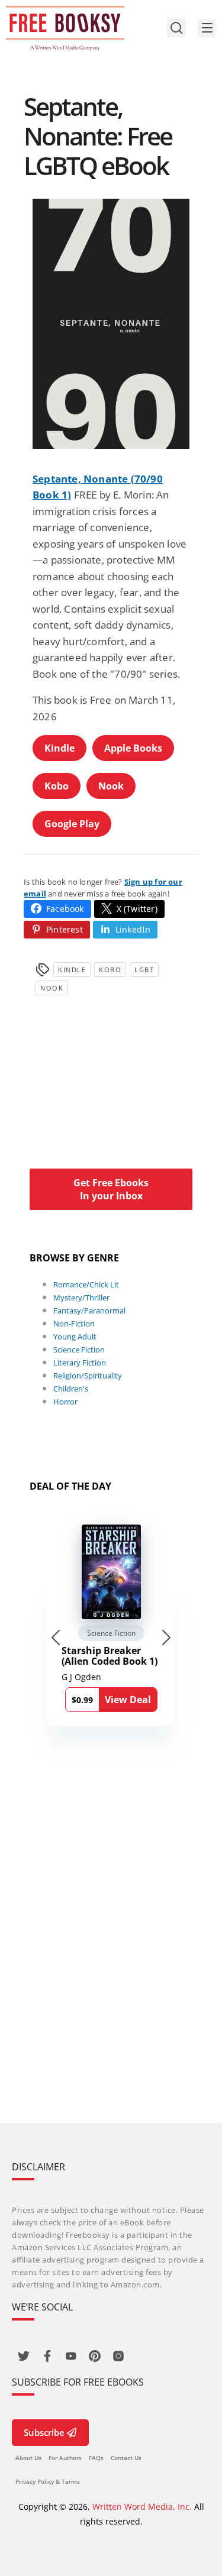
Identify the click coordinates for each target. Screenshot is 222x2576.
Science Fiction (79, 1350)
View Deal (128, 1700)
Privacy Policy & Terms (48, 2481)
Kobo (57, 786)
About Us (28, 2458)
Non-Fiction (74, 1323)
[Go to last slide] (56, 1637)
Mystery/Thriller (81, 1297)
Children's (71, 1389)
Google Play (72, 824)
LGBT (144, 970)
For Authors (65, 2458)
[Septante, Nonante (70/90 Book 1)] (111, 324)
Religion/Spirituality (88, 1376)
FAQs (96, 2458)
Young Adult (75, 1336)
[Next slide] (166, 1637)
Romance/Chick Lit (86, 1284)
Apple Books (133, 748)
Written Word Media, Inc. (142, 2507)
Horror (65, 1402)
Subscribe (44, 2432)
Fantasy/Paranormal (89, 1310)
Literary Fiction (80, 1363)
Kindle (59, 748)
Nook (111, 786)
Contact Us (126, 2458)
